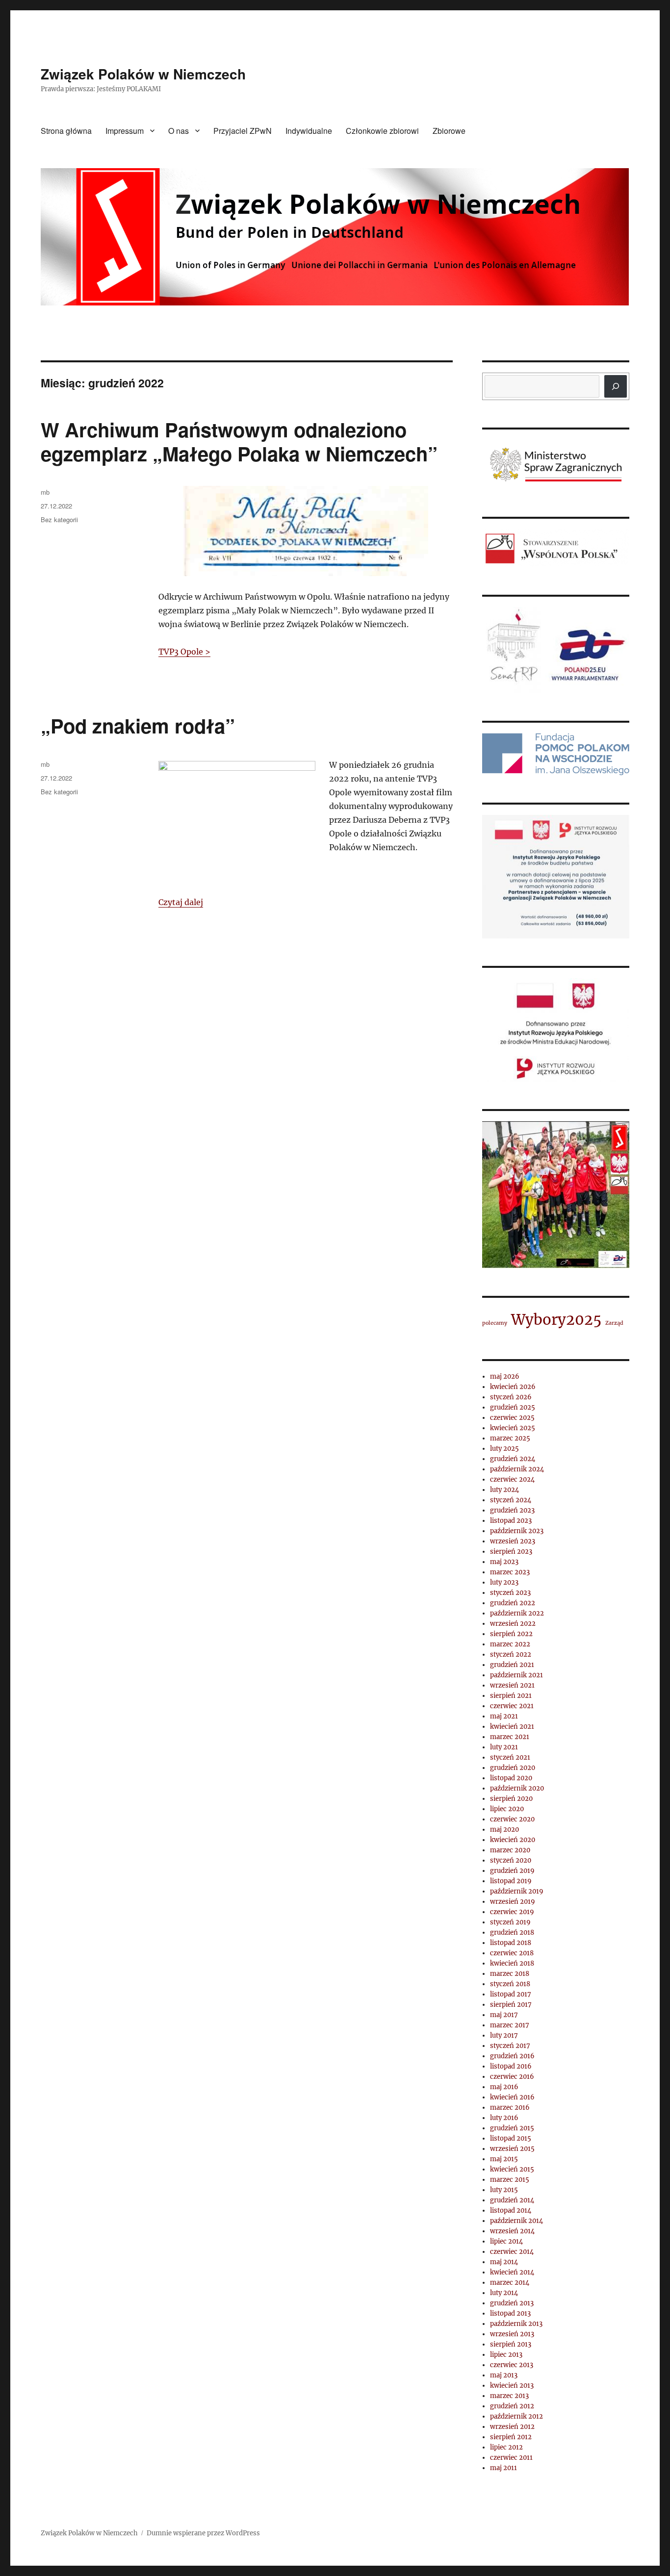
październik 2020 (517, 1788)
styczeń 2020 (511, 1860)
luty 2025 (504, 1449)
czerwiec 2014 (512, 2252)
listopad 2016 (511, 2066)
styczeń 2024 (511, 1500)
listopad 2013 (510, 2313)
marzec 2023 (510, 1572)
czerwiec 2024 (512, 1479)
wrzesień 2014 (512, 2231)
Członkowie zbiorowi (382, 131)
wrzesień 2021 (512, 1685)
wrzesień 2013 (512, 2334)
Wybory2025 (556, 1320)
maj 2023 (504, 1562)
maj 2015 (504, 2159)
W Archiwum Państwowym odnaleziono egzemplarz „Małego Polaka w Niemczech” (239, 441)
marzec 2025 (510, 1438)
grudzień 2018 (512, 1932)
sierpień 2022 (511, 1634)
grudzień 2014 (512, 2200)
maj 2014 (504, 2262)
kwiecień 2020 (513, 1840)
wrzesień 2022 (513, 1624)
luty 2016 (504, 2118)
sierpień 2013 (511, 2344)
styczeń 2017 (510, 2046)
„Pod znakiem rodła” (138, 725)
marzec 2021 (510, 1737)
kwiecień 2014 (512, 2272)
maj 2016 (504, 2087)
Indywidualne (309, 131)
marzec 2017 (510, 2025)
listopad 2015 (511, 2138)
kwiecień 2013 (512, 2386)
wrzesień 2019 (513, 1902)
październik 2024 (517, 1469)
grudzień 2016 (512, 2056)
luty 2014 (504, 2293)
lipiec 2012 (506, 2447)
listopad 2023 (511, 1521)
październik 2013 (516, 2324)
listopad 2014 (511, 2210)
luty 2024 (504, 1490)
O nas (179, 131)
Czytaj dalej (181, 902)
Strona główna (66, 131)
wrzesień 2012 (512, 2427)
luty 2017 (504, 2035)
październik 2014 (516, 2221)
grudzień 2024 (513, 1459)
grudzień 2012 (512, 2406)
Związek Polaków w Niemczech (143, 74)
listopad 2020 (511, 1778)
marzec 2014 (510, 2283)
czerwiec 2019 (512, 1912)
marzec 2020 (510, 1850)
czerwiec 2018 (512, 1953)
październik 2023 (517, 1531)
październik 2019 (517, 1891)
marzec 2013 (509, 2396)
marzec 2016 (510, 2108)
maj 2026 (505, 1376)
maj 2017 (504, 2015)
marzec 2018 (510, 1974)
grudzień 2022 (513, 1603)
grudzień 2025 (513, 1407)
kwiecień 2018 (512, 1963)
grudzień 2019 (512, 1871)
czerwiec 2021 (512, 1706)
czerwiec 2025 (512, 1418)
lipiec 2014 (506, 2241)
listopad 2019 (511, 1881)
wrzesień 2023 (513, 1541)
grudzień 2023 (512, 1510)
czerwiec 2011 (511, 2458)
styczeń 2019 (510, 1922)
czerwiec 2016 (512, 2077)
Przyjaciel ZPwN (243, 131)
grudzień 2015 (512, 2128)
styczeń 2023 (510, 1593)
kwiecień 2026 (513, 1387)
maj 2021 (504, 1716)
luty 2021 (504, 1747)
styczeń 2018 (510, 1984)
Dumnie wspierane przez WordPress (203, 2533)
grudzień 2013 (512, 2303)
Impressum (125, 131)
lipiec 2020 (507, 1809)
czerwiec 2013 (512, 2365)
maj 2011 (503, 2468)
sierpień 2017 (511, 2005)
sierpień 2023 (511, 1552)
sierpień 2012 (511, 2437)
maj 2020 (504, 1830)
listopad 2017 (511, 1994)
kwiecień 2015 (512, 2169)
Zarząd (614, 1323)
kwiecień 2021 (512, 1727)
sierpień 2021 (511, 1696)
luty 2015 (504, 2190)
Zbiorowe (449, 131)
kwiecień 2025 (513, 1428)
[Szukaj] (616, 386)
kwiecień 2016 (512, 2097)
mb (45, 492)
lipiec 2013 (506, 2355)
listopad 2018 (511, 1943)
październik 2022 (517, 1613)
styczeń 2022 (511, 1654)
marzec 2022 (510, 1644)
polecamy (495, 1323)
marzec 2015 (510, 2180)
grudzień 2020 (513, 1768)
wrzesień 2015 (512, 2149)
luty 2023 (504, 1582)
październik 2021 (516, 1675)
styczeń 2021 (510, 1757)
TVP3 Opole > (184, 652)
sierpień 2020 (511, 1799)
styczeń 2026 (511, 1397)
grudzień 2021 (512, 1665)
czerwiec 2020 (512, 1819)
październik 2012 (516, 2416)
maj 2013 (504, 2375)
